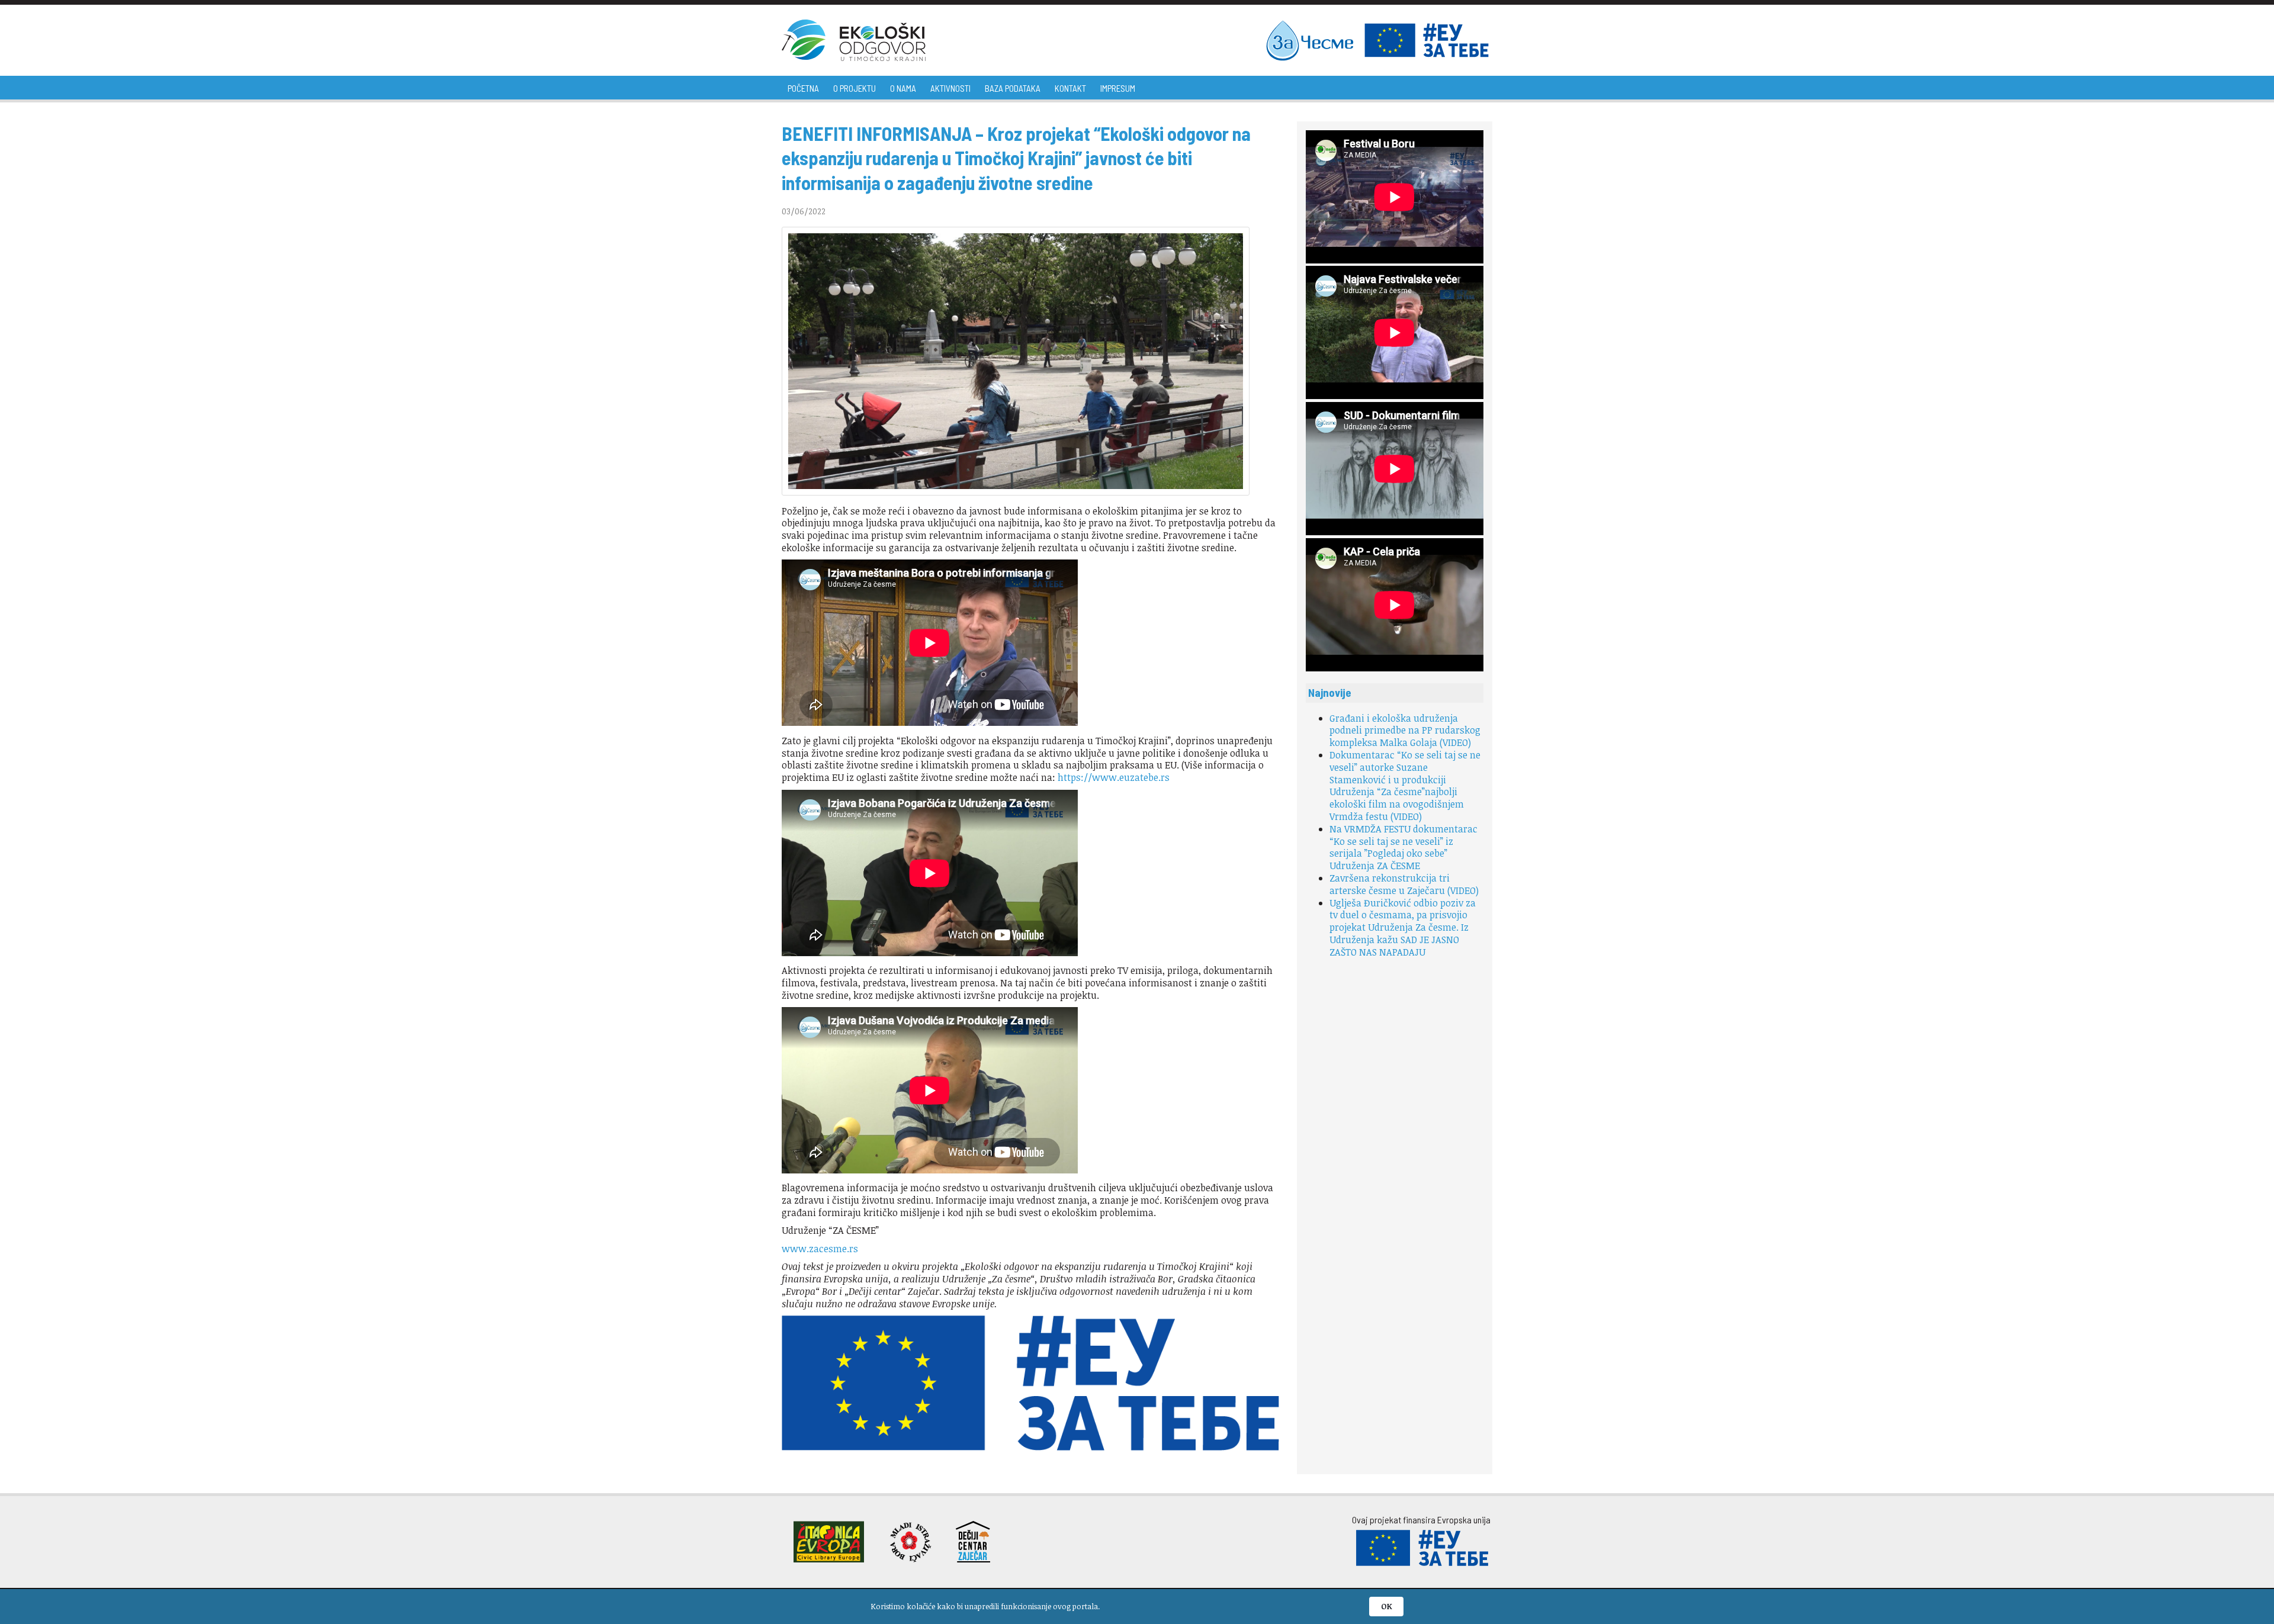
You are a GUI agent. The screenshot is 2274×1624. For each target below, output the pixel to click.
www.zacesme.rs (820, 1249)
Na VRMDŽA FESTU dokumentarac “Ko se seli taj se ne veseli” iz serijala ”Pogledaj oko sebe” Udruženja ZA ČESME (1403, 847)
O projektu (855, 88)
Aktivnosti (950, 88)
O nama (903, 88)
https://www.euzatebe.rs (1114, 777)
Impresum (1118, 88)
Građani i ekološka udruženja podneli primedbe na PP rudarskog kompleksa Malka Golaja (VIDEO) (1405, 731)
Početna (803, 88)
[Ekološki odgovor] (854, 40)
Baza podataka (1013, 88)
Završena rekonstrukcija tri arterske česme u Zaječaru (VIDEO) (1404, 884)
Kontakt (1070, 88)
